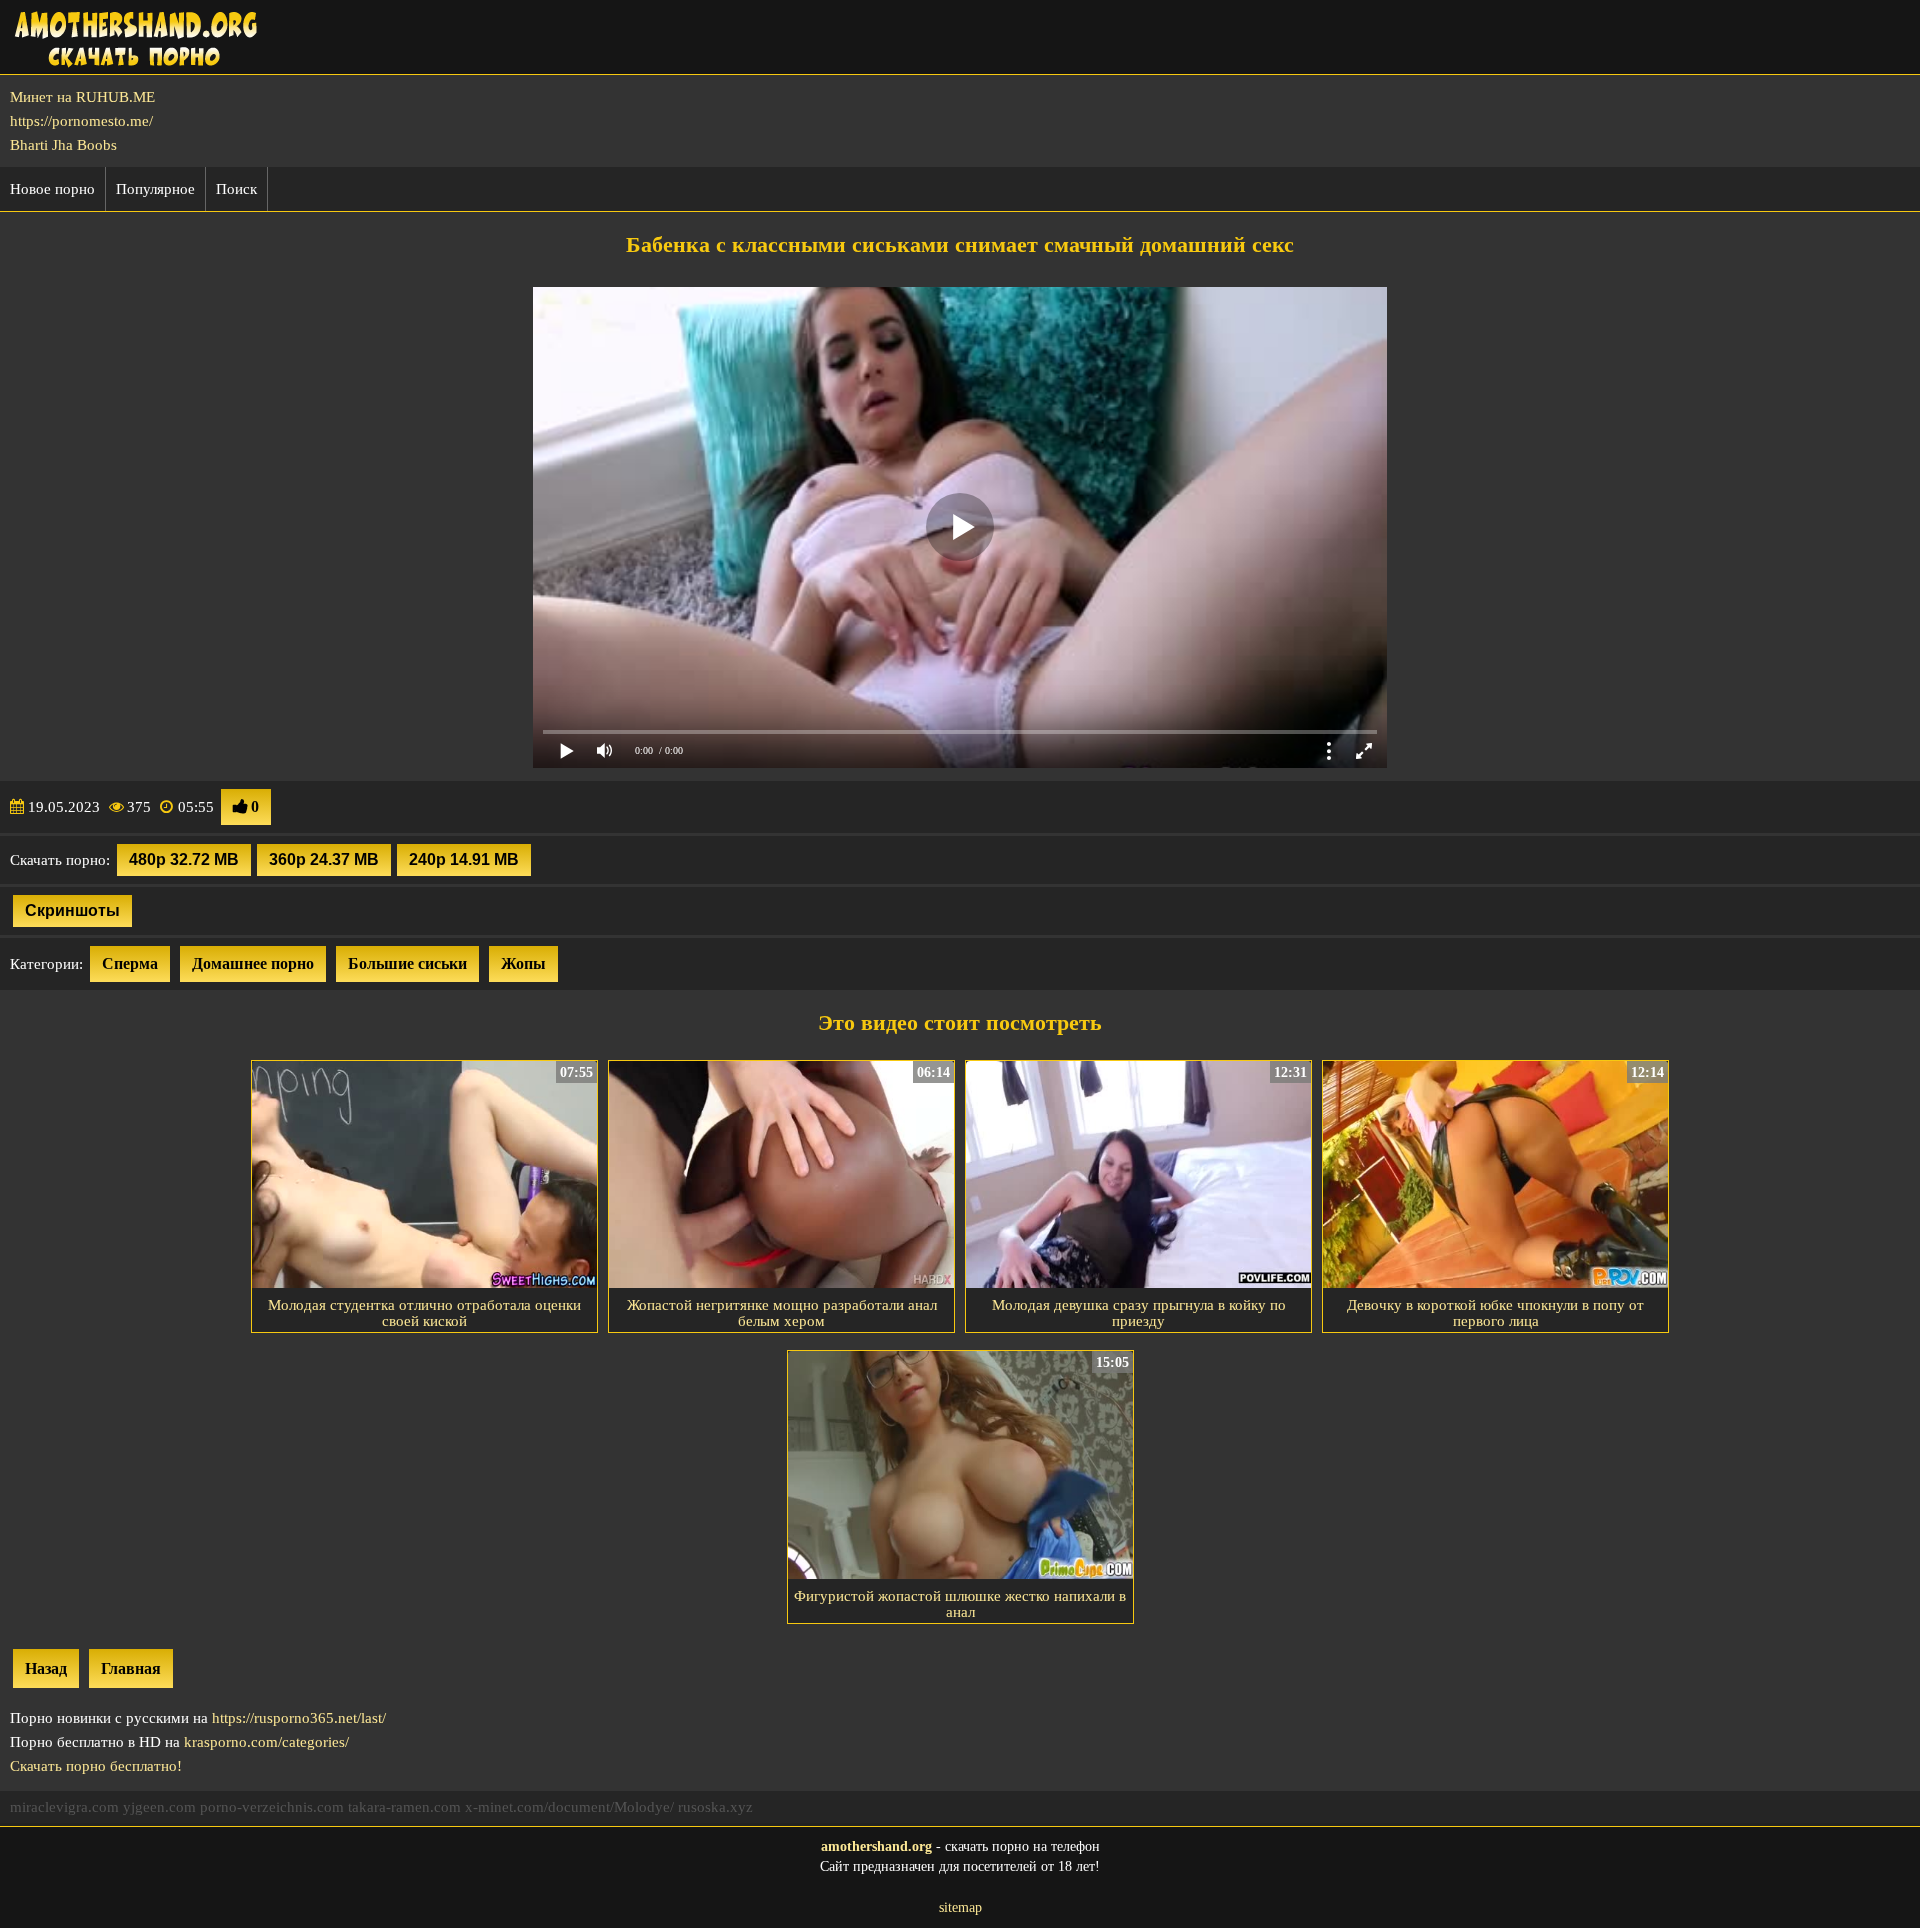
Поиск (236, 189)
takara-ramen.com (404, 1807)
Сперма (130, 963)
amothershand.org (876, 1846)
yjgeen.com (159, 1807)
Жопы (523, 963)
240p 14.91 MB (464, 859)
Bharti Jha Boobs (63, 145)
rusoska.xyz (715, 1807)
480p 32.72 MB (184, 859)
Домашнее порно (253, 963)
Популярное (155, 189)
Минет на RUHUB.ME (82, 97)
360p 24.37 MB (324, 859)
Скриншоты (72, 910)
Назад (46, 1668)
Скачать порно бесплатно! (96, 1766)
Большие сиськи (407, 963)
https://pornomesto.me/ (81, 121)
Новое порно (52, 189)
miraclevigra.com (64, 1807)
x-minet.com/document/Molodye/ (569, 1807)
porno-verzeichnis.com (272, 1807)
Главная (131, 1668)
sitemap (960, 1907)
